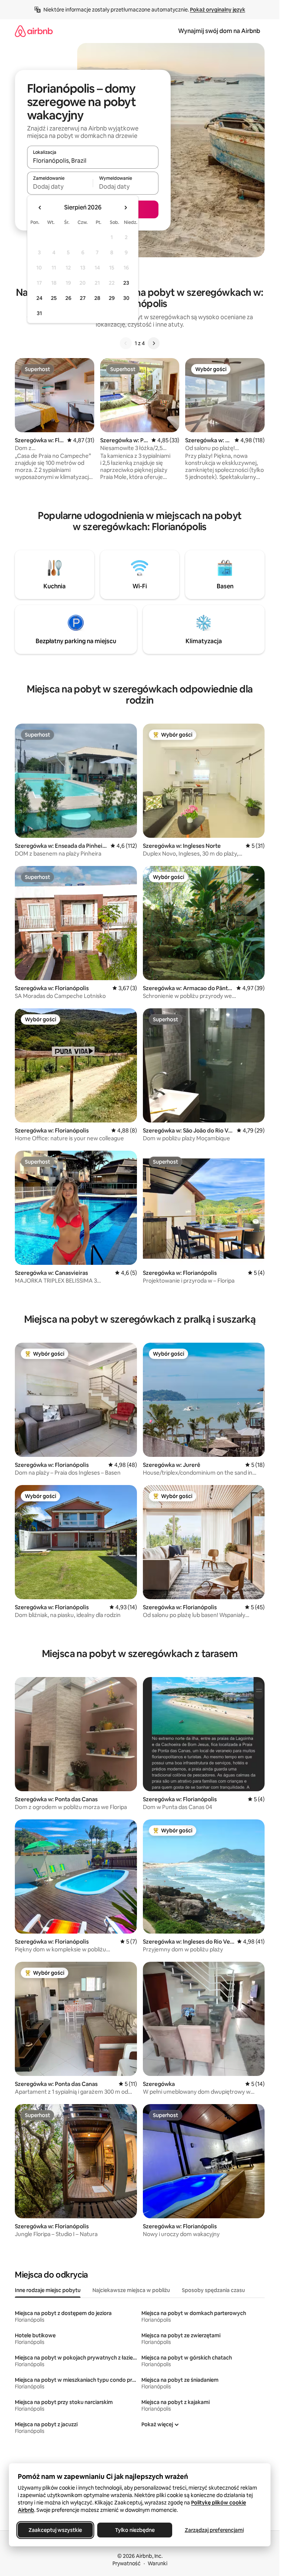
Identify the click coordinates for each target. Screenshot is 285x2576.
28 (97, 298)
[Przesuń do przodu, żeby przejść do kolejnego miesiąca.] (125, 208)
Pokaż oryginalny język (218, 10)
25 (54, 298)
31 (39, 313)
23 (126, 283)
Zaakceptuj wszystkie (55, 2530)
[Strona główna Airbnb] (34, 31)
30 (126, 298)
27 (83, 298)
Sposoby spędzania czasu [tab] (213, 2290)
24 (39, 298)
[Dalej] (154, 343)
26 (68, 298)
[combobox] (93, 161)
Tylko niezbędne (135, 2530)
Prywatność (127, 2563)
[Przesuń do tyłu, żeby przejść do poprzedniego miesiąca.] (40, 208)
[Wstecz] (126, 343)
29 (112, 298)
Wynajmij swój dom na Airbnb (219, 31)
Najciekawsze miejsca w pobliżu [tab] (131, 2290)
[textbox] (60, 186)
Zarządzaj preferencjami (214, 2530)
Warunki (158, 2563)
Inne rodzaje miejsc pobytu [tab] (48, 2290)
